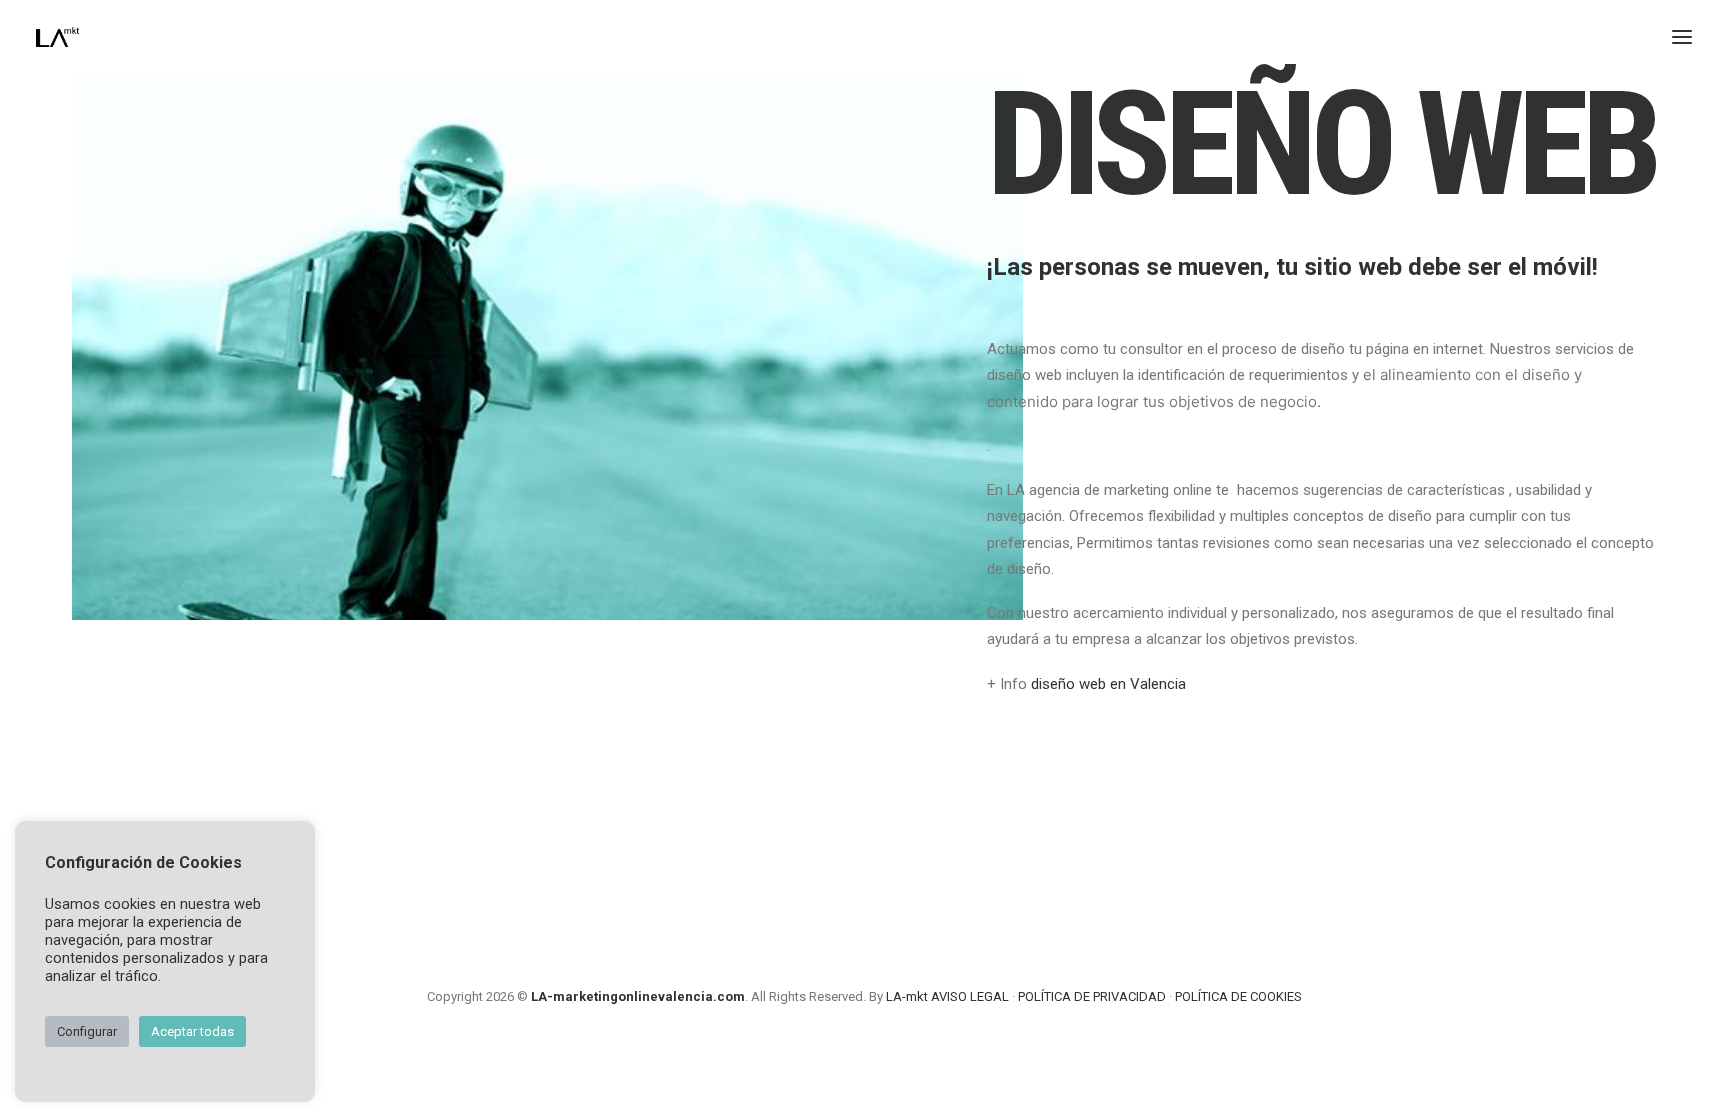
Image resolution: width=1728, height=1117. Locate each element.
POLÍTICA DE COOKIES (1238, 996)
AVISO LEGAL (970, 996)
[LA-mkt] (57, 37)
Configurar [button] (87, 1031)
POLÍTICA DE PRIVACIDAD (1092, 996)
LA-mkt (907, 996)
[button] (1682, 37)
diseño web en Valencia (1108, 684)
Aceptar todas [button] (192, 1031)
